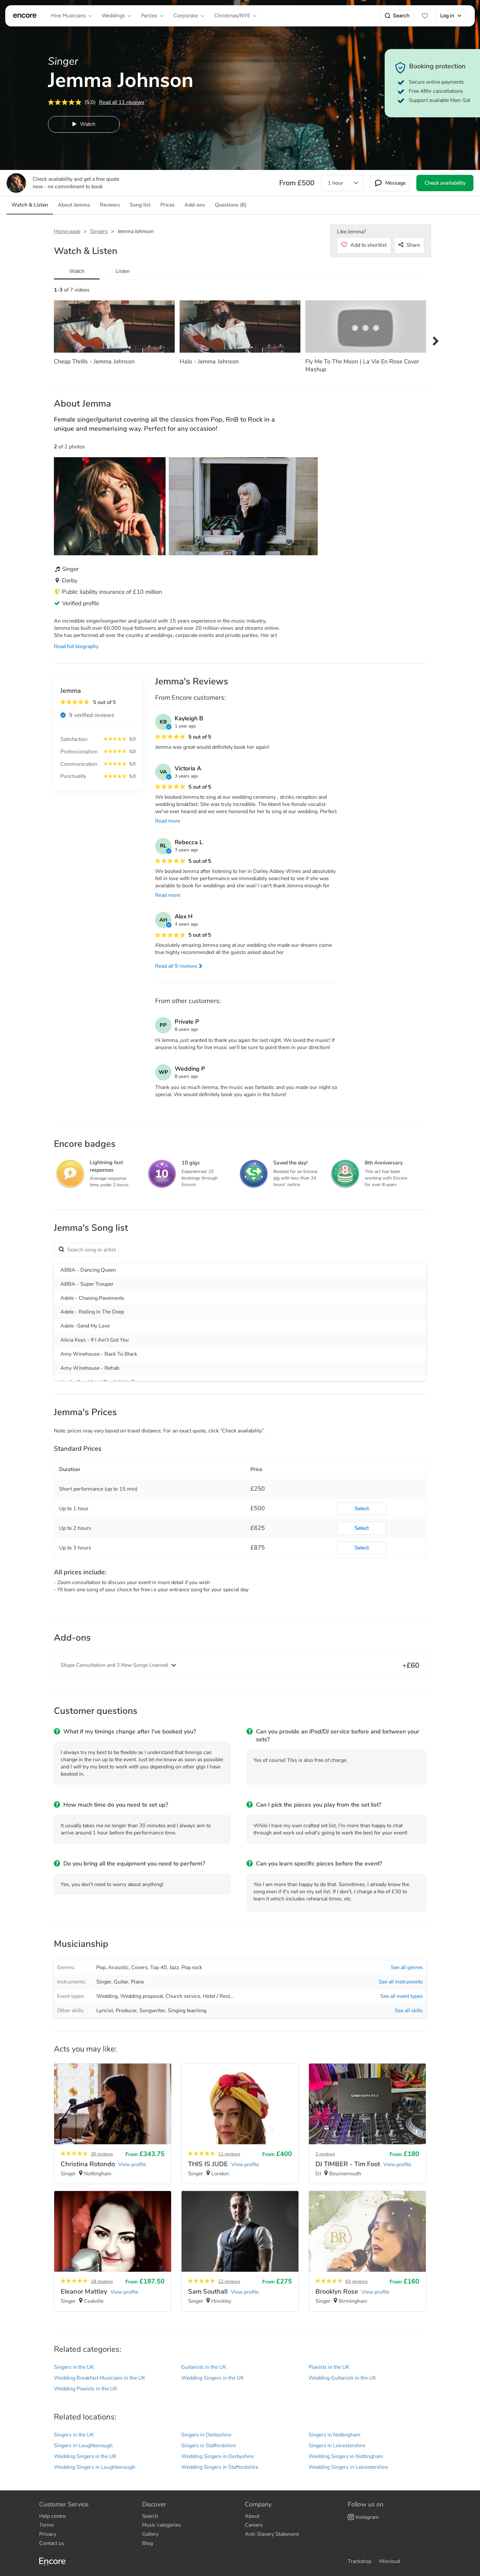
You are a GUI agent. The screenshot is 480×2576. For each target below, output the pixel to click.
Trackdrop (360, 2561)
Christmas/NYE (232, 16)
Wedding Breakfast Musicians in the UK (100, 2378)
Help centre (52, 2516)
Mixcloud (390, 2561)
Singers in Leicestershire (337, 2446)
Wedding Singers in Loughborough (95, 2467)
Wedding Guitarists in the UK (342, 2378)
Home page (67, 231)
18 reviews (102, 2281)
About (252, 2516)
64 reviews (357, 2281)
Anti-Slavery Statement (272, 2534)
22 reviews (229, 2281)
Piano (137, 1982)
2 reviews (325, 2154)
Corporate (186, 16)
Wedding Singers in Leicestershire (348, 2467)
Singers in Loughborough (83, 2446)
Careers (254, 2525)
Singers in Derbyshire (206, 2435)
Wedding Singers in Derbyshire (217, 2456)
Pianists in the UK (329, 2367)
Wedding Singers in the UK (213, 2378)
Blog (147, 2543)
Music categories (161, 2525)
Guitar (121, 1982)
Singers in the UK (74, 2367)
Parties (149, 16)
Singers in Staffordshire (208, 2446)
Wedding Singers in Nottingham (346, 2456)
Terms (47, 2525)
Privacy (48, 2534)
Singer (104, 1982)
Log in (447, 16)
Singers (99, 231)
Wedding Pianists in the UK (86, 2389)
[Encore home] (25, 16)
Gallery (150, 2534)
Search (401, 16)
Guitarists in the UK (204, 2367)
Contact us (52, 2543)
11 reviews (229, 2154)
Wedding (107, 1996)
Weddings (113, 16)
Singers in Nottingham (335, 2435)
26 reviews (102, 2154)
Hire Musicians (68, 16)
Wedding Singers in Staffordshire (220, 2467)
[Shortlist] (425, 16)
